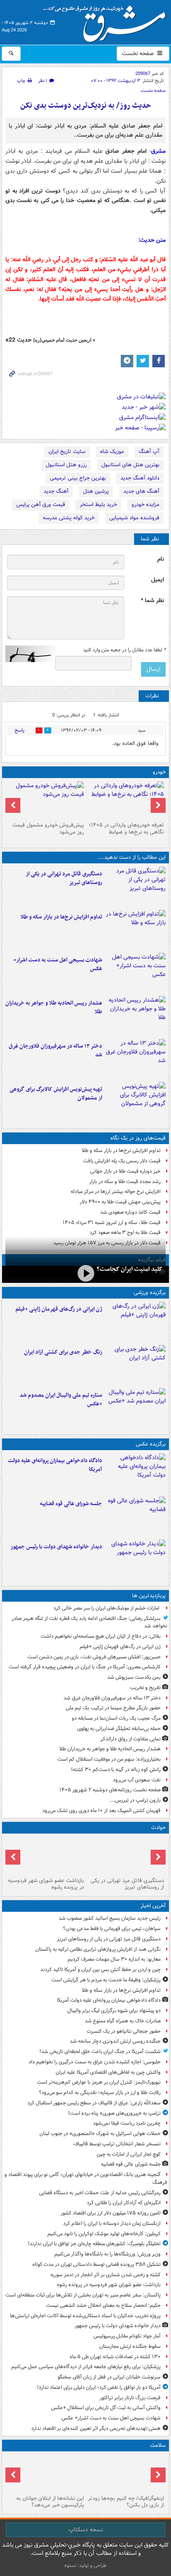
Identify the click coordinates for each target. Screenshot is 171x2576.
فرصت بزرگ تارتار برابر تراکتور (130, 2398)
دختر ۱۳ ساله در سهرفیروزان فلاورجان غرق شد (55, 1051)
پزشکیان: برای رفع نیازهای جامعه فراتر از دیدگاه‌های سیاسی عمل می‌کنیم (86, 2367)
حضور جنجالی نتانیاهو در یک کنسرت (124, 2031)
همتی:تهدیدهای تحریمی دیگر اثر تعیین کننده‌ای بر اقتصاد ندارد (96, 2428)
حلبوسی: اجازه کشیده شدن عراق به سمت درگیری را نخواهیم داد (95, 2062)
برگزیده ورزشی (150, 1293)
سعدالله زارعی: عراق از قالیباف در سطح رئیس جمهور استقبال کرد (94, 2103)
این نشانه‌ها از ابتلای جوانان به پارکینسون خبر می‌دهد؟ (50, 2502)
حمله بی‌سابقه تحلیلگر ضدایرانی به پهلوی (119, 1729)
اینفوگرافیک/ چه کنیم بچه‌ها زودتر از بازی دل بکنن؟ (126, 2502)
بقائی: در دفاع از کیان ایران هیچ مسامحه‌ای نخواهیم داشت (101, 1636)
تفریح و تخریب (145, 1688)
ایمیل (158, 580)
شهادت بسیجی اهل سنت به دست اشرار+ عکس (58, 964)
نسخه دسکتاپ (86, 2530)
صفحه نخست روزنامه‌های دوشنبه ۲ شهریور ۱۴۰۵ (110, 1790)
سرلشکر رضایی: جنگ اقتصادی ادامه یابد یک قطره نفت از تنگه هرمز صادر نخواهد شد (89, 1622)
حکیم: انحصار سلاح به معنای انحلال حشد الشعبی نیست (103, 2305)
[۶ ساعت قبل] (136, 1365)
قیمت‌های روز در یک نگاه (138, 1138)
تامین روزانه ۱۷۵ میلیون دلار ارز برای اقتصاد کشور (111, 2213)
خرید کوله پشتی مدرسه (69, 518)
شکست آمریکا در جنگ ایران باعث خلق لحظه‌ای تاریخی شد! (100, 2052)
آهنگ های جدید (141, 491)
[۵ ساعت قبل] (136, 1322)
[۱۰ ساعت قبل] (126, 2473)
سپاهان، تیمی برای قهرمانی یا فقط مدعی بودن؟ (112, 1929)
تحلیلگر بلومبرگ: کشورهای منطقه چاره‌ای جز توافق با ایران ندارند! (94, 2244)
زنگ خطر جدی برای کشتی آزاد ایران (63, 1352)
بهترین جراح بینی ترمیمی (78, 478)
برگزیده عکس (151, 1444)
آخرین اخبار (153, 1906)
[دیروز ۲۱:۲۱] (85, 1274)
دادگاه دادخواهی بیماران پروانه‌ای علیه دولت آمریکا (55, 1465)
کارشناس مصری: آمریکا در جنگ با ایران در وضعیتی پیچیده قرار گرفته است (85, 1667)
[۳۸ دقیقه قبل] (136, 1473)
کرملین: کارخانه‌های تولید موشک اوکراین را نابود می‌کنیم (104, 2234)
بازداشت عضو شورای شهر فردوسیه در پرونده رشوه (46, 1884)
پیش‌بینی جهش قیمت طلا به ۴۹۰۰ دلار (120, 1202)
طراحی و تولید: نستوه (85, 2565)
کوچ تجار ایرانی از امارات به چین (129, 2154)
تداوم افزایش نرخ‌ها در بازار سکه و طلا (61, 917)
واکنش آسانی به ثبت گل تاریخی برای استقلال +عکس (106, 2408)
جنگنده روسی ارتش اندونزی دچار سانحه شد (115, 2041)
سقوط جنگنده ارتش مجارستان (130, 2346)
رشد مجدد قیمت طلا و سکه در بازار (125, 1182)
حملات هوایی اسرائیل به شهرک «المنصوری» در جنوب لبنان (100, 2134)
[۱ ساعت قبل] (136, 1516)
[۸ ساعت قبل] (136, 1059)
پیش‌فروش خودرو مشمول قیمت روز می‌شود (48, 829)
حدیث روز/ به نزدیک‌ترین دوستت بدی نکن (86, 106)
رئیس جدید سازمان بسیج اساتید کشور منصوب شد (110, 1918)
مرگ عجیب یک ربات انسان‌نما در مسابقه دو (116, 1718)
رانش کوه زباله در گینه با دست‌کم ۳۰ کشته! (116, 1770)
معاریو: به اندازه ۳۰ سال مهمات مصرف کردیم (114, 1959)
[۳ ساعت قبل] (136, 973)
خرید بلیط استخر (98, 505)
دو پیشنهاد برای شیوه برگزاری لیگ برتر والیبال (114, 2011)
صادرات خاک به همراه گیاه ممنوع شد (123, 2021)
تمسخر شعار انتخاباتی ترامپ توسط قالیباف (117, 2144)
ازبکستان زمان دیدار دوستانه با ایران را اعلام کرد (112, 2223)
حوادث (158, 1828)
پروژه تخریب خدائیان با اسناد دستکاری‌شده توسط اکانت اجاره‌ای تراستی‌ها (85, 2316)
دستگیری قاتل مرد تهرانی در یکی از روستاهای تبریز (64, 878)
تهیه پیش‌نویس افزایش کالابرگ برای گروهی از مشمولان (56, 1094)
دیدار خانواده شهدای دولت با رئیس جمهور (56, 1547)
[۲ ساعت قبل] (136, 1559)
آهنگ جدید (56, 491)
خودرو (159, 772)
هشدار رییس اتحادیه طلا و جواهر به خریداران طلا (54, 1007)
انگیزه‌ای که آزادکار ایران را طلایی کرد (124, 2203)
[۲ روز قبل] (126, 800)
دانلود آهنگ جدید (140, 478)
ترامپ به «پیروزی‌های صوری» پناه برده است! (114, 2113)
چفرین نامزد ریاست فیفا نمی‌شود (127, 2123)
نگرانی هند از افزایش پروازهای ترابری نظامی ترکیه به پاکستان (98, 1949)
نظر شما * (152, 601)
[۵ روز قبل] (45, 800)
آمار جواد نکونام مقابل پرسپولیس (127, 2336)
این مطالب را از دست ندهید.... (132, 857)
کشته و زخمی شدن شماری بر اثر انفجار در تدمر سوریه (105, 2275)
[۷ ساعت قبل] (136, 1016)
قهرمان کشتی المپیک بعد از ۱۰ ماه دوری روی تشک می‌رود (101, 1811)
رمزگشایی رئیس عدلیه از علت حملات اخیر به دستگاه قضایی (100, 2193)
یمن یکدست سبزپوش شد (134, 1677)
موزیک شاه (112, 452)
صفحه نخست (139, 53)
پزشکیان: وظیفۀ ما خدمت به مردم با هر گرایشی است (106, 1980)
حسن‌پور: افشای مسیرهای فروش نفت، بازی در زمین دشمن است (94, 1657)
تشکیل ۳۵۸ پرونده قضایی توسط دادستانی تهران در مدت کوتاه (96, 2264)
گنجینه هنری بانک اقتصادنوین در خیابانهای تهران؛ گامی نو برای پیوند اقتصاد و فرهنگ (86, 2178)
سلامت (158, 2445)
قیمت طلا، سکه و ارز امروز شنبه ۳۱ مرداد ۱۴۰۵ (112, 1223)
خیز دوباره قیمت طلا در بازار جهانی (125, 1171)
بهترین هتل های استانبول (130, 465)
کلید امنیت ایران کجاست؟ (129, 1269)
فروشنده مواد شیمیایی (134, 518)
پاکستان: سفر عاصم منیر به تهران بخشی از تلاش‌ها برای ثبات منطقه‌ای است (83, 2295)
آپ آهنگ (149, 452)
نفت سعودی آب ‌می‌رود (137, 1780)
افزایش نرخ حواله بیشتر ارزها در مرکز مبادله (116, 1192)
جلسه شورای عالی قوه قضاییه (71, 1504)
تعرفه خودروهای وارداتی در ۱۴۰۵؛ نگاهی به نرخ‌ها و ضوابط (126, 829)
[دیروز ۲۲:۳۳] (136, 1102)
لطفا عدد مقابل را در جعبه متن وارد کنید (124, 650)
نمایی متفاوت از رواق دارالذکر (131, 1739)
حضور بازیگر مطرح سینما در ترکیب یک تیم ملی (113, 1708)
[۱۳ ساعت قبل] (45, 2473)
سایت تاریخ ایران (67, 452)
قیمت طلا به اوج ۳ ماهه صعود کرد (125, 1233)
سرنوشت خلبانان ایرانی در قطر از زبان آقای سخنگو (109, 2377)
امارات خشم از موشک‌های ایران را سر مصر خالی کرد (107, 1608)
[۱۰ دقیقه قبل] (136, 887)
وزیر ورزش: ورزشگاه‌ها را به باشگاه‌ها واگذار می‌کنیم (107, 2254)
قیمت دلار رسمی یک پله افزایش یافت (122, 1161)
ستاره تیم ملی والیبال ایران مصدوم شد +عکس (61, 1400)
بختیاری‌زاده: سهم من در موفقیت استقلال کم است (109, 1759)
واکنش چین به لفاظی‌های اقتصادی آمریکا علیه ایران (108, 2072)
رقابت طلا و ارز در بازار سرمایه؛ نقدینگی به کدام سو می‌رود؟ (100, 2093)
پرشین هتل (96, 491)
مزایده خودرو (145, 505)
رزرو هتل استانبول (66, 465)
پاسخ (20, 730)
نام (161, 559)
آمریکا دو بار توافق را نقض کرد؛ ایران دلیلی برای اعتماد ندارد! (99, 2387)
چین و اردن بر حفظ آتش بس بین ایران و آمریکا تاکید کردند (100, 1970)
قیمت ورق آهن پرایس (41, 505)
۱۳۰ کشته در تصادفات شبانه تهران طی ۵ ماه (115, 2357)
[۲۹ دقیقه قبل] (136, 930)
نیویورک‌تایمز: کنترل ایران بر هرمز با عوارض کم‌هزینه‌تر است (99, 2082)
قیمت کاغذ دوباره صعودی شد (130, 1212)
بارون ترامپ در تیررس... (135, 1800)
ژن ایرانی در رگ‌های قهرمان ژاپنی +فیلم (59, 1309)
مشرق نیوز (107, 21)
